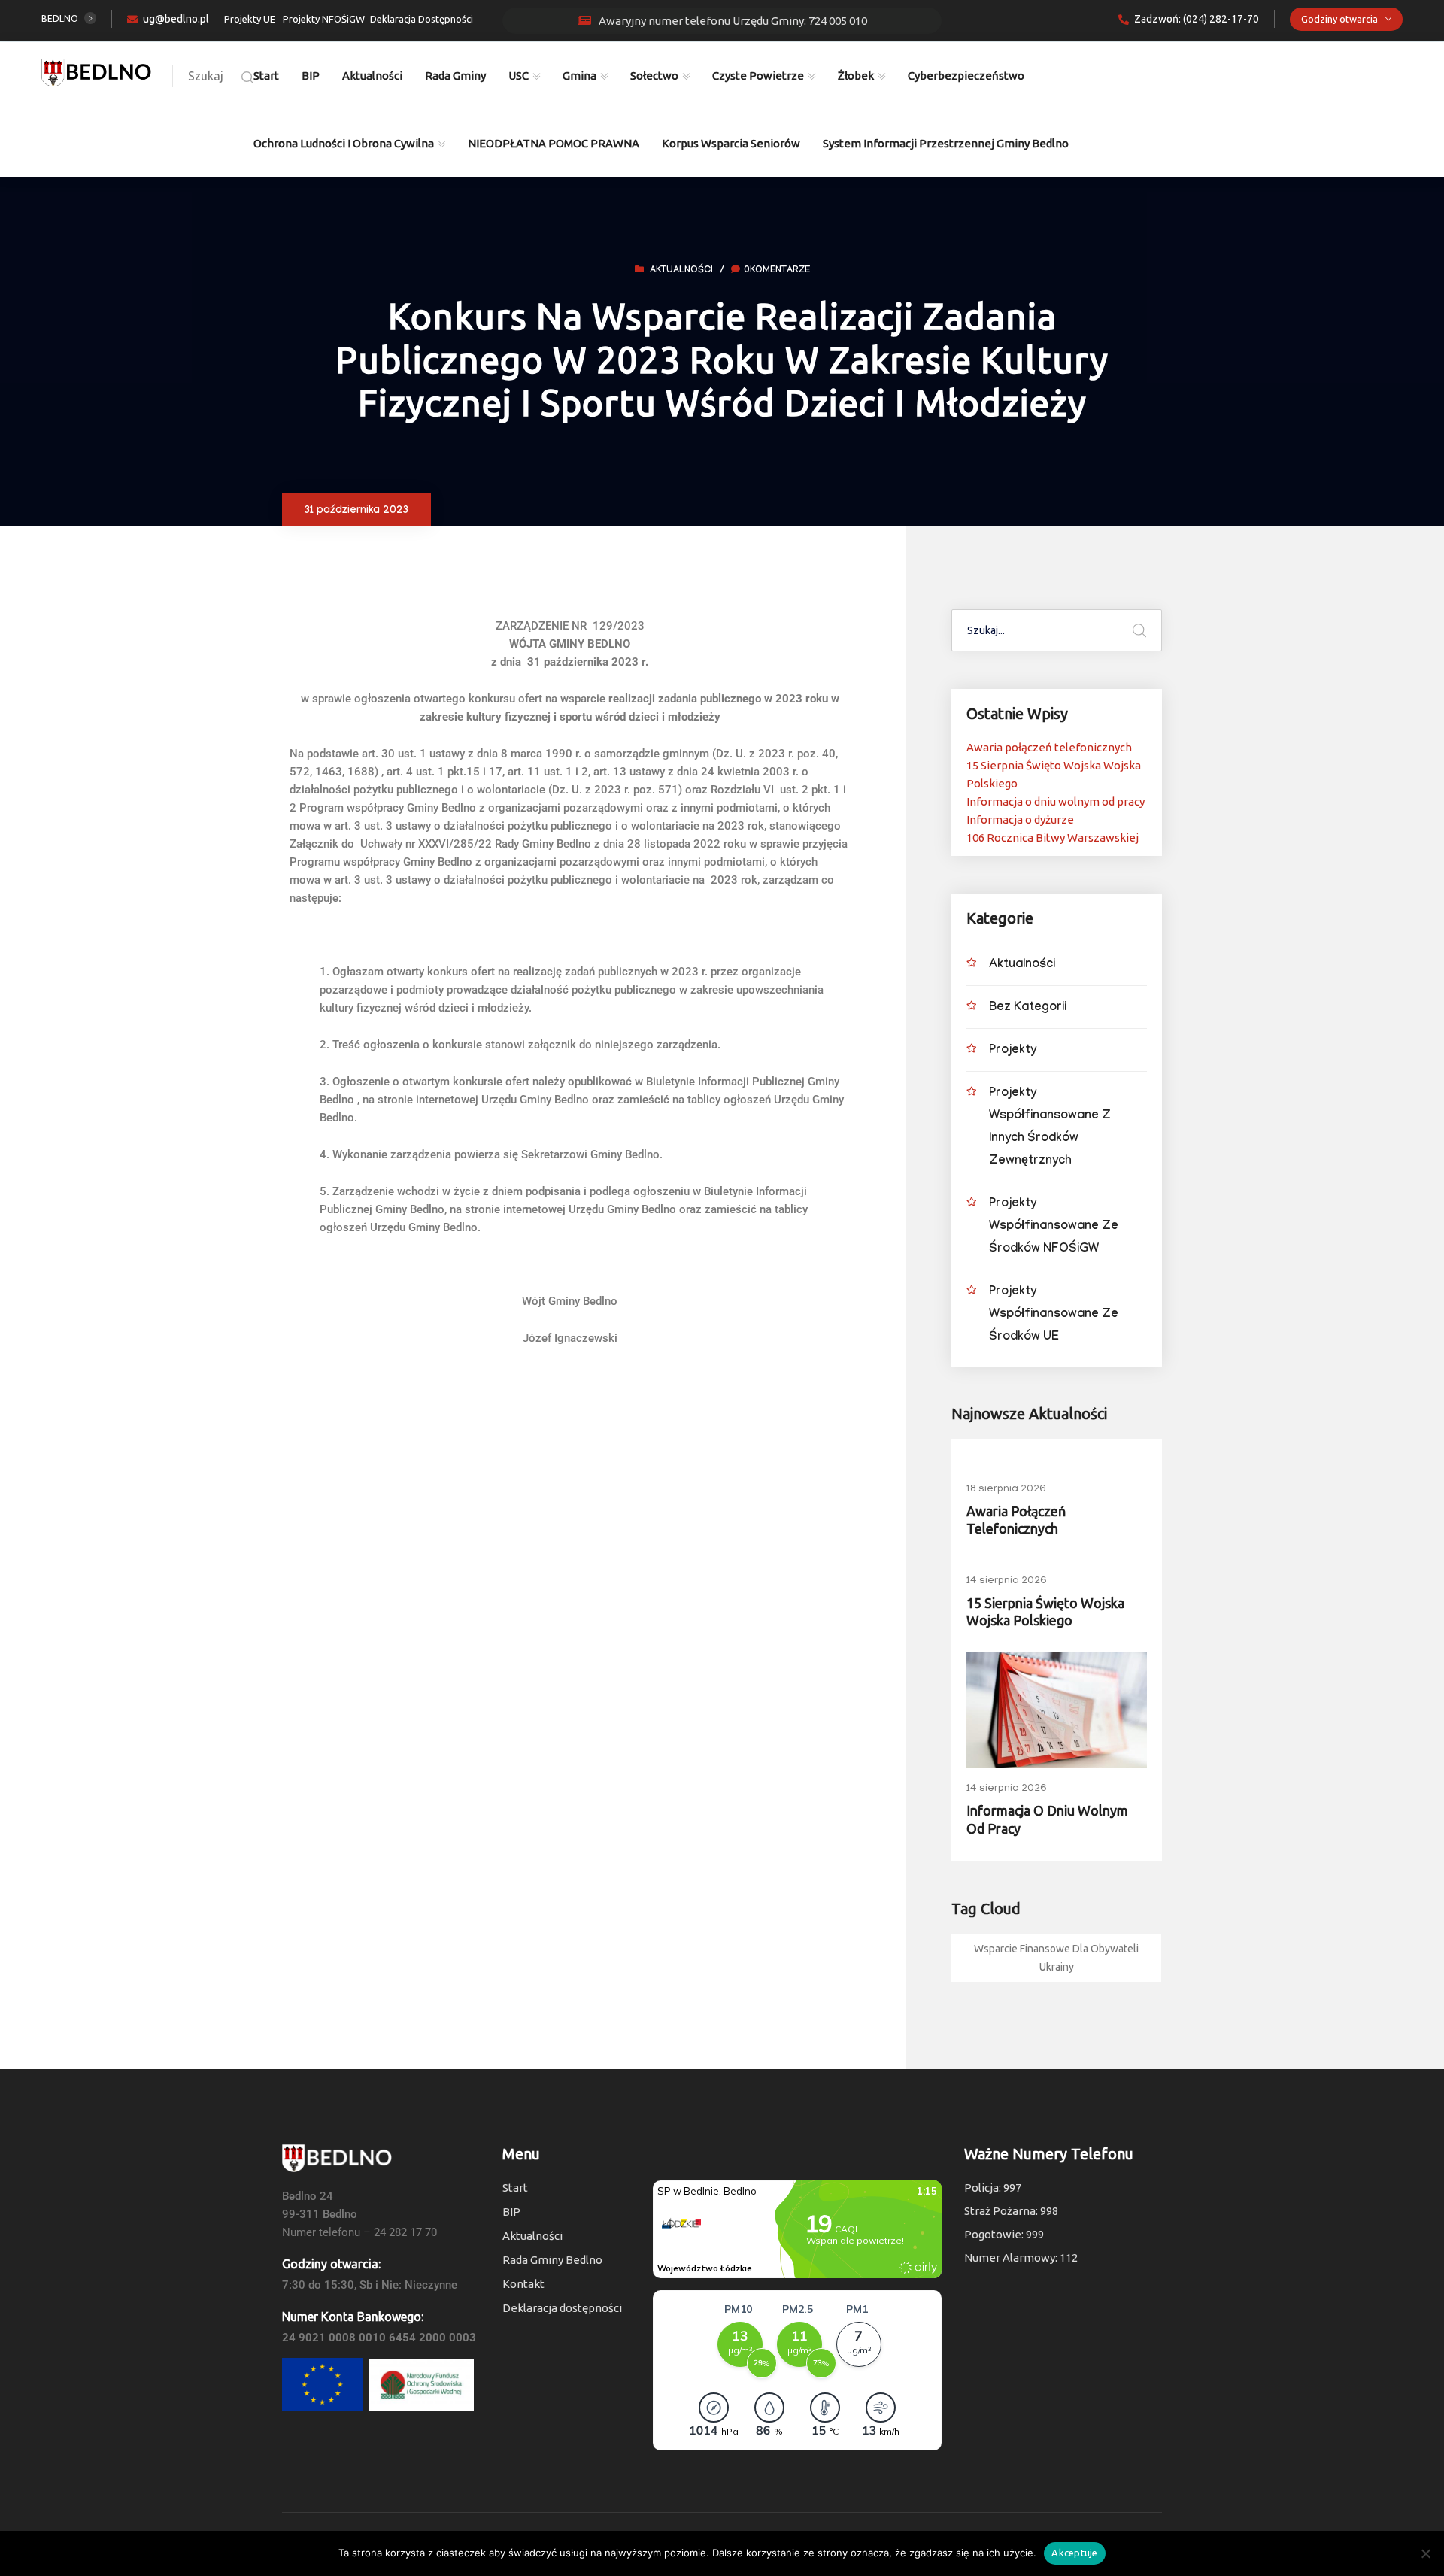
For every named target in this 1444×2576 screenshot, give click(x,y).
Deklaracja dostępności (562, 2308)
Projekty (1013, 1051)
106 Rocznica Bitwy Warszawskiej (1053, 837)
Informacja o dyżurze (1020, 819)
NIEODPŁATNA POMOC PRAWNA (554, 143)
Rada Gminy (455, 76)
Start (266, 76)
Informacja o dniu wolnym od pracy (1056, 801)
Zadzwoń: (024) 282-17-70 (1197, 19)
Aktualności (372, 76)
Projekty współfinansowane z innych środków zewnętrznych (1050, 1128)
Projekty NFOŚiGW (324, 19)
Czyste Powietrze (758, 76)
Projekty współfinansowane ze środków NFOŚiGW (1054, 1227)
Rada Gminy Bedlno (552, 2260)
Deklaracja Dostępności (422, 19)
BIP (311, 76)
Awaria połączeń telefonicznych (1049, 747)
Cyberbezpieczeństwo (966, 76)
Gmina (579, 76)
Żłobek (856, 76)
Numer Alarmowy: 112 (1021, 2257)
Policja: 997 (993, 2188)
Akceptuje (1074, 2553)
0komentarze (777, 271)
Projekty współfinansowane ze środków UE (1054, 1315)
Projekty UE (250, 19)
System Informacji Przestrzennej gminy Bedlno (946, 143)
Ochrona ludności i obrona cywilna (344, 143)
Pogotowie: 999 (1004, 2234)
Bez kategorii (1028, 1008)
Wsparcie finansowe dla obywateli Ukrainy (1056, 1958)
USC (519, 76)
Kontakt (523, 2284)
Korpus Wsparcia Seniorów (731, 143)
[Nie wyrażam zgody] (1425, 2553)
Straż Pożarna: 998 (1011, 2211)
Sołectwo (654, 76)
